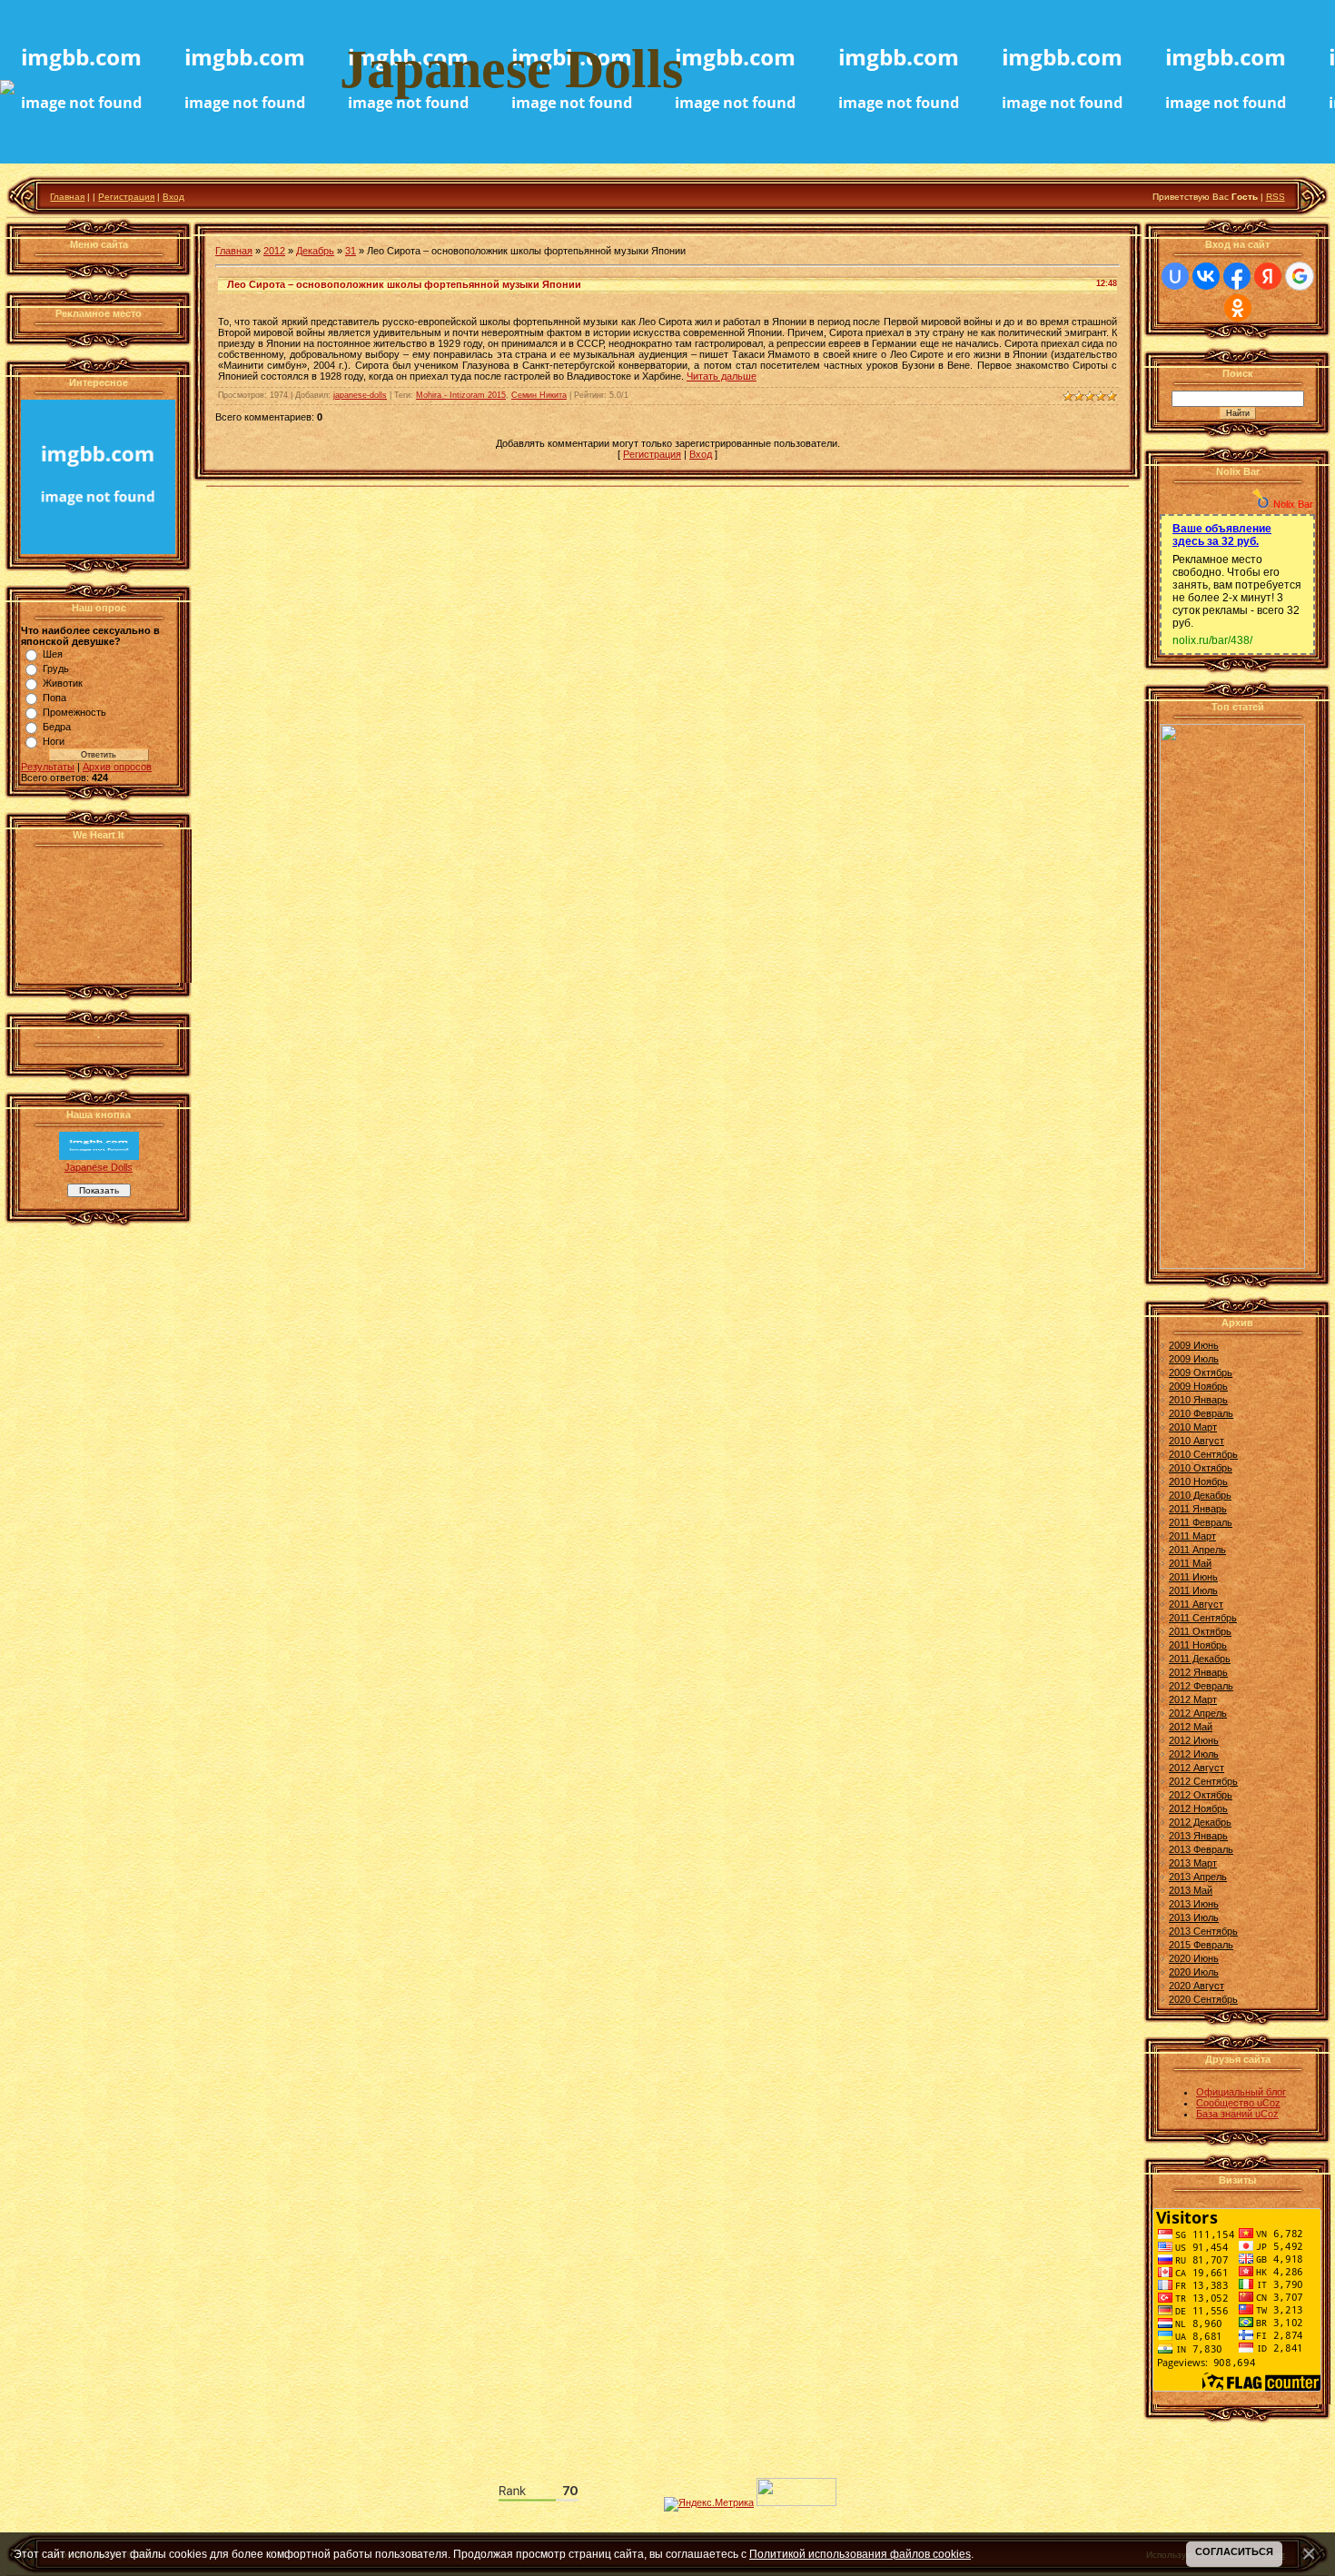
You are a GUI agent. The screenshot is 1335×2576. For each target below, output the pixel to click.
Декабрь (315, 251)
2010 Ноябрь (1198, 1481)
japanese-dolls (360, 395)
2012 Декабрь (1200, 1822)
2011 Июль (1193, 1590)
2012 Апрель (1198, 1713)
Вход (173, 197)
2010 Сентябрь (1203, 1454)
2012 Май (1191, 1727)
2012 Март (1193, 1699)
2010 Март (1193, 1427)
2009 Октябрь (1201, 1372)
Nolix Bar (1293, 504)
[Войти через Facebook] (1237, 276)
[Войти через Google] (1300, 276)
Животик (63, 683)
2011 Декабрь (1200, 1659)
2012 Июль (1194, 1754)
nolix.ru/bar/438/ (1212, 640)
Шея (53, 654)
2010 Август (1197, 1441)
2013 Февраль (1201, 1849)
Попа (54, 698)
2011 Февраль (1201, 1522)
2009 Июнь (1194, 1345)
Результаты (48, 767)
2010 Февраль (1201, 1413)
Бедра (57, 727)
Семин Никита (539, 395)
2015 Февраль (1201, 1945)
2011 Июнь (1193, 1577)
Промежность (74, 712)
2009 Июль (1194, 1359)
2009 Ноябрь (1198, 1386)
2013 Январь (1198, 1836)
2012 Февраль (1201, 1686)
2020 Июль (1194, 1972)
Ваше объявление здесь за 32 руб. (1222, 535)
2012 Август (1197, 1768)
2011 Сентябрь (1203, 1618)
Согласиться (1234, 2551)
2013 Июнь (1194, 1904)
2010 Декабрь (1200, 1495)
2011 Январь (1198, 1509)
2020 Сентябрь (1203, 1999)
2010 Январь (1198, 1400)
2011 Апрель (1197, 1550)
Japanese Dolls (99, 1167)
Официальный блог (1241, 2092)
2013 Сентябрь (1203, 1931)
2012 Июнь (1194, 1740)
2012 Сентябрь (1203, 1781)
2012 (274, 251)
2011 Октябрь (1200, 1631)
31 (351, 251)
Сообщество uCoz (1238, 2103)
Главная (67, 197)
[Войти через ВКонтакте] (1206, 276)
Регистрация (126, 197)
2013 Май (1191, 1890)
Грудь (56, 669)
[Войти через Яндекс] (1268, 276)
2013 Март (1193, 1863)
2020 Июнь (1194, 1958)
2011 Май (1190, 1563)
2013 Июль (1194, 1917)
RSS (1276, 197)
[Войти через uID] (1175, 276)
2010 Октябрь (1201, 1468)
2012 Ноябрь (1198, 1808)
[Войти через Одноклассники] (1238, 308)
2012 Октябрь (1201, 1795)
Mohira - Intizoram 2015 (461, 395)
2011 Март (1192, 1536)
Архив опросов (117, 767)
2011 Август (1196, 1604)
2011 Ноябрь (1198, 1645)
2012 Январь (1198, 1672)
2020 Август (1197, 1986)
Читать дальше (722, 376)
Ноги (54, 741)
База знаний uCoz (1237, 2114)
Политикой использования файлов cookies (860, 2554)
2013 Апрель (1198, 1877)
